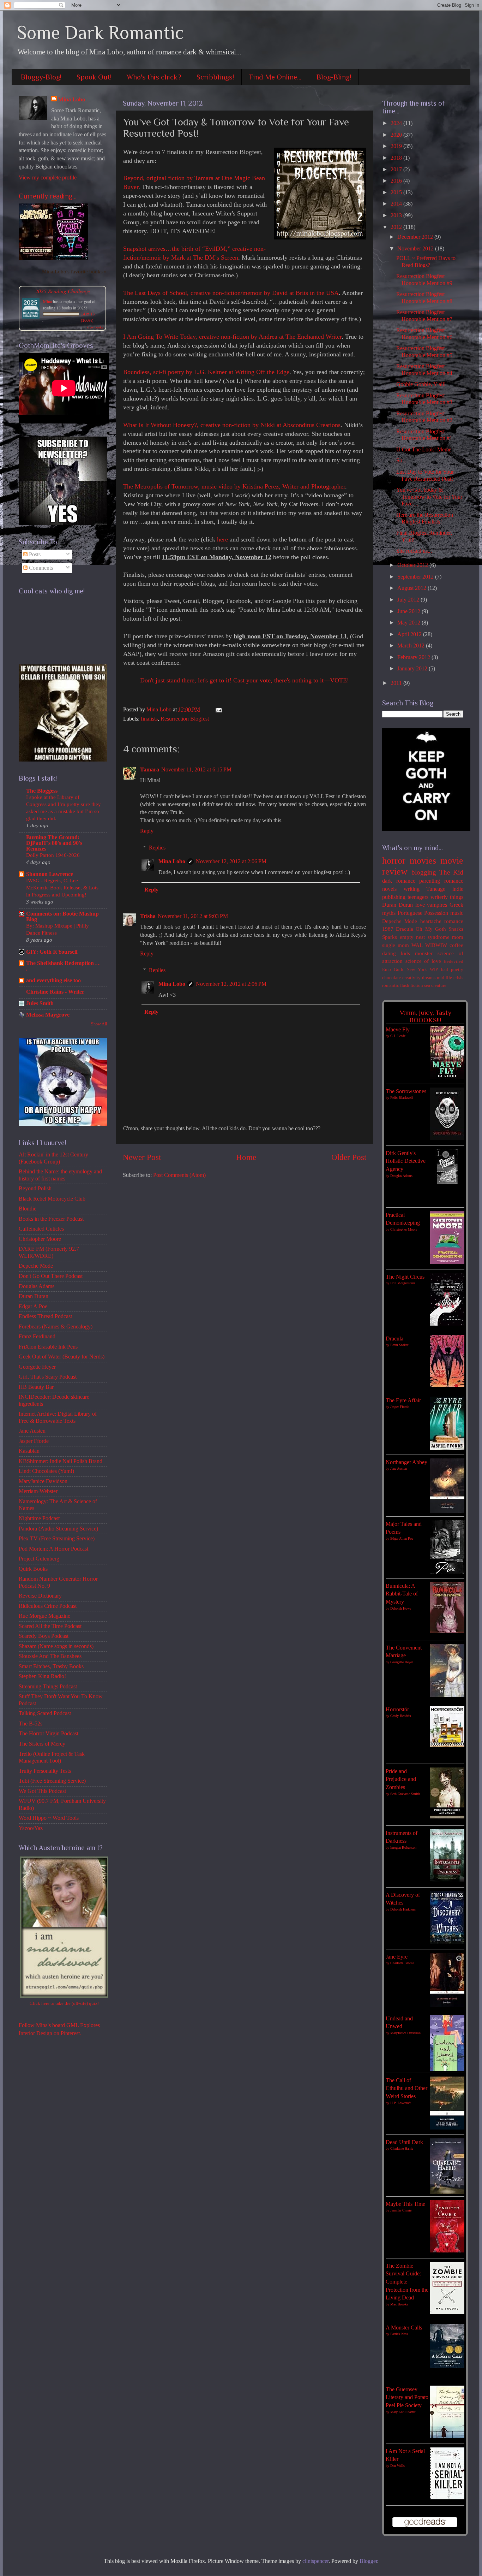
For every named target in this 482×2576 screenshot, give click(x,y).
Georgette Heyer (37, 1367)
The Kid (451, 872)
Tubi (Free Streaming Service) (52, 1781)
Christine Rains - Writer (55, 992)
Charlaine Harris (402, 2148)
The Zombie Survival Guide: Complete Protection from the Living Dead (407, 2282)
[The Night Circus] (447, 1324)
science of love (423, 961)
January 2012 (413, 669)
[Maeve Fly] (447, 1077)
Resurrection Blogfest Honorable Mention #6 (424, 334)
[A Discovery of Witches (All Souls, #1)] (447, 1942)
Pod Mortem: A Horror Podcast (53, 1549)
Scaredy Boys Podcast (44, 1636)
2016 (397, 181)
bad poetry (452, 969)
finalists (149, 719)
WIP (434, 969)
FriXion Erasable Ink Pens (48, 1347)
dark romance (399, 881)
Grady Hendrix (401, 1716)
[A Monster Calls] (447, 2367)
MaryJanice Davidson (43, 1481)
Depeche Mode (36, 1266)
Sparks (390, 937)
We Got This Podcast (42, 1791)
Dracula (405, 929)
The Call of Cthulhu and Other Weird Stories (406, 2088)
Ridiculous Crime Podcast (48, 1606)
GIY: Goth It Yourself (52, 952)
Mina (47, 301)
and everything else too (53, 981)
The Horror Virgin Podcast (49, 1734)
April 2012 (410, 634)
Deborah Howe (401, 1608)
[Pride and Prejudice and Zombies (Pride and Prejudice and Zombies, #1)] (447, 1818)
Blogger (368, 2561)
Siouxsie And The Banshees (50, 1656)
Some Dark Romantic (101, 32)
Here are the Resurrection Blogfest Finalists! (425, 518)
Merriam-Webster (38, 1491)
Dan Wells (397, 2466)
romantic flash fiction (403, 985)
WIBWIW (436, 945)
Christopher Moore (40, 1239)
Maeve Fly (398, 1030)
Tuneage (436, 889)
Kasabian (29, 1451)
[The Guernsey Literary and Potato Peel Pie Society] (447, 2436)
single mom (396, 945)
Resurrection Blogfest (185, 719)
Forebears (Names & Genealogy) (56, 1327)
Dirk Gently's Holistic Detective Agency (406, 1161)
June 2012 (409, 611)
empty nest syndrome (425, 937)
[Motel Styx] (71, 258)
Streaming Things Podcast (48, 1687)
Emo (387, 969)
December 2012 (416, 237)
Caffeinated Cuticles (41, 1229)
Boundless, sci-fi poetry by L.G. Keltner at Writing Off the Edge (206, 372)
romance (454, 921)
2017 (397, 170)
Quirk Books (33, 1569)
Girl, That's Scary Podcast (48, 1377)
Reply (147, 831)
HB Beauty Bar (36, 1387)
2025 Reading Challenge (63, 291)
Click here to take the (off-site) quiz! (64, 2003)
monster (424, 953)
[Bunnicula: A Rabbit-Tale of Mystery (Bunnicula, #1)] (447, 1632)
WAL (417, 945)
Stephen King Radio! (42, 1676)
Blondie (28, 1209)
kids (405, 953)
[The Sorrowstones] (447, 1138)
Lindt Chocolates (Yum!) (46, 1471)
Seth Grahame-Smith (405, 1794)
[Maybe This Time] (447, 2251)
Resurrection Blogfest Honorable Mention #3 (424, 399)
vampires (437, 905)
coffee (456, 945)
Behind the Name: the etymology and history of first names (60, 1175)
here (222, 539)
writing (412, 889)
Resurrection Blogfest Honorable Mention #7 (424, 316)
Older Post (349, 1157)
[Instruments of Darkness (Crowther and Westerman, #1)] (447, 1881)
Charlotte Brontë (402, 1963)
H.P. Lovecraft (400, 2103)
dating (389, 953)
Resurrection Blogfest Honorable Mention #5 (424, 352)
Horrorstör (397, 1710)
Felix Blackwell (402, 1098)
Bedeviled (453, 961)
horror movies (409, 861)
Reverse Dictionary (40, 1596)
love (420, 905)
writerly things (447, 897)
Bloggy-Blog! (41, 77)
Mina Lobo (172, 861)
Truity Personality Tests (45, 1771)
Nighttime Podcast (39, 1518)
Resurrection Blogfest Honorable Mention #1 (424, 435)
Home (246, 1157)
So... (401, 461)
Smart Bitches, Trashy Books (51, 1666)
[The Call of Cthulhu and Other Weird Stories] (447, 2128)
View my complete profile (48, 178)
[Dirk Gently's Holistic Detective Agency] (447, 1182)
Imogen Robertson (403, 1847)
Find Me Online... (275, 77)
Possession (436, 913)
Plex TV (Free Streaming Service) (57, 1539)
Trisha (148, 916)
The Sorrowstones (406, 1091)
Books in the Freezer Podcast (51, 1219)
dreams (429, 978)
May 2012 (409, 623)
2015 (397, 193)
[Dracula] (447, 1385)
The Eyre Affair (403, 1400)
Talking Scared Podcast (45, 1713)
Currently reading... (48, 196)
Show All (99, 1024)
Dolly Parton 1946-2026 (53, 855)
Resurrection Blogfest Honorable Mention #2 (424, 417)
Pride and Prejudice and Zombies (401, 1779)
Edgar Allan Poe (402, 1538)
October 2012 (413, 565)
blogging (424, 872)
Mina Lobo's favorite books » (74, 272)
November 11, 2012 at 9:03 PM (193, 916)
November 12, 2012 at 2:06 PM (231, 861)
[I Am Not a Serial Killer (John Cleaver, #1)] (447, 2498)
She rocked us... (414, 551)
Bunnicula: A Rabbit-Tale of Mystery (402, 1594)
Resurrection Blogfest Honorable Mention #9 (424, 280)
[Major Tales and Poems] (447, 1572)
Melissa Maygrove (48, 1015)
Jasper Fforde (34, 1441)
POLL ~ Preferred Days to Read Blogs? (426, 262)
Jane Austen (32, 1431)
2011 (397, 683)
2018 (397, 158)
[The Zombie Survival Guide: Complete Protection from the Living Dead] (447, 2312)
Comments (40, 568)
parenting (430, 881)
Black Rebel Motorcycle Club (52, 1199)
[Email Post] (217, 710)
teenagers (418, 897)
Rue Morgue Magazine (44, 1616)
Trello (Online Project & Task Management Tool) (52, 1757)
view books (95, 327)
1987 (388, 929)
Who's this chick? (154, 77)
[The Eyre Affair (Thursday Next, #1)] (447, 1448)
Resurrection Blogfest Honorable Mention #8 (424, 298)
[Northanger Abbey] (447, 1511)
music (457, 913)
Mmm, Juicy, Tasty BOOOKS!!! (425, 1016)
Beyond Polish (35, 1189)
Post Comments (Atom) (179, 1175)
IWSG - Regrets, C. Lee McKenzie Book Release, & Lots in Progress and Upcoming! (62, 887)
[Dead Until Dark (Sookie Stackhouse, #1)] (447, 2192)
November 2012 (416, 249)
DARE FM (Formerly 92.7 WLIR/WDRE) (49, 1252)
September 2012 (416, 577)
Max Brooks (399, 2304)
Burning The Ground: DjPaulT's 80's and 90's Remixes (54, 843)
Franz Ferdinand (37, 1337)
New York (417, 969)
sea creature (435, 985)
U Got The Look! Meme (424, 450)
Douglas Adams (37, 1286)
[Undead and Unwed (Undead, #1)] (447, 2069)
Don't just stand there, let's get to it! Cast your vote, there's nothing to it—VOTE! (245, 680)
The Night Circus (405, 1277)
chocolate (391, 978)
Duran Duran (34, 1296)
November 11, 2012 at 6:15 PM (196, 770)
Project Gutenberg (39, 1559)
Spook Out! (94, 77)
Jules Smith (40, 1003)
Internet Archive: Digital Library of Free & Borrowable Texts (58, 1417)
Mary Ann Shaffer (403, 2412)
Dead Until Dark (404, 2142)
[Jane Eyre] (447, 2006)
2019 (397, 146)
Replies (157, 848)
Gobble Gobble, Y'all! (421, 384)
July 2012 (409, 600)
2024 (397, 123)
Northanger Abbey (406, 1462)
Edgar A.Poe (33, 1307)
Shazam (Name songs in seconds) (56, 1646)
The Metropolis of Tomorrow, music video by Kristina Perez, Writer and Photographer (234, 486)
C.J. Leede (398, 1036)
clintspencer (315, 2561)
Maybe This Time (405, 2204)
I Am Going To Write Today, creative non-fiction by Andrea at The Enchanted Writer (232, 337)
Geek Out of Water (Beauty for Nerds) (62, 1357)
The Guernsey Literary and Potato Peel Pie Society (407, 2397)
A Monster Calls (404, 2328)
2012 (397, 227)
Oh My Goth (431, 929)
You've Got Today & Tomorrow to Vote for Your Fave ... (429, 497)
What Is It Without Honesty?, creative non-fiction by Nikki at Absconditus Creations (232, 425)
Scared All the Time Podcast (50, 1626)
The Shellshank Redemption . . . (63, 966)
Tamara (150, 770)
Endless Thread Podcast (45, 1316)
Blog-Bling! (334, 77)
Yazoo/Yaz (31, 1828)
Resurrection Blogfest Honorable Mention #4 (424, 370)
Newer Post (142, 1157)
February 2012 (414, 657)
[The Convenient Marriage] (447, 1695)
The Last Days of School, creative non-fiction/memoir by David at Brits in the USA (231, 293)
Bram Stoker (399, 1345)
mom (458, 937)
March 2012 (412, 646)
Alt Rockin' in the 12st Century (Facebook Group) (53, 1158)
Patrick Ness (399, 2334)
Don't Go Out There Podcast (51, 1276)
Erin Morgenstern (403, 1283)
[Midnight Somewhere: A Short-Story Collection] (36, 258)
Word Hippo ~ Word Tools (49, 1818)
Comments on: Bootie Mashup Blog (62, 917)
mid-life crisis (450, 978)
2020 (397, 135)
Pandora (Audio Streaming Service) (58, 1529)
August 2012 (412, 588)
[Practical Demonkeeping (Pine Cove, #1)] (447, 1262)
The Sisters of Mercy (42, 1744)
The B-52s (31, 1724)
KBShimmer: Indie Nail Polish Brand (61, 1461)
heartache (431, 921)
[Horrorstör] (447, 1745)
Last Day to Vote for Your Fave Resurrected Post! (425, 475)
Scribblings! (215, 77)
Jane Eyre (397, 1957)
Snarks (456, 929)
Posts (34, 555)
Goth (399, 969)
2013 (397, 215)
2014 (397, 204)
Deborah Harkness (403, 1909)
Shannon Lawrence (50, 874)
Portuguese (410, 913)
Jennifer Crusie (401, 2210)
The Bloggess (42, 791)
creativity (411, 978)
